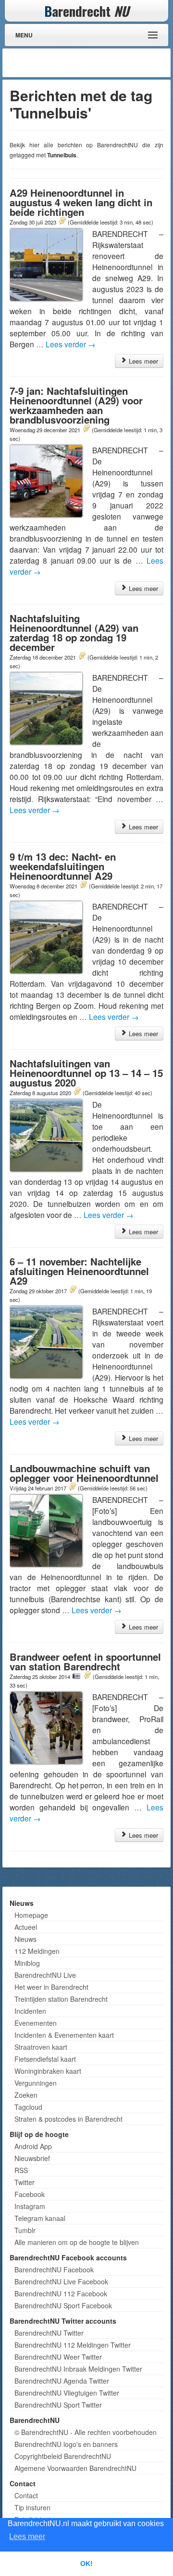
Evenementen (36, 2023)
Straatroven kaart (41, 2047)
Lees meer (142, 361)
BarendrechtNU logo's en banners (66, 2444)
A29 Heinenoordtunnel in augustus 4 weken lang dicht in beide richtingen (81, 202)
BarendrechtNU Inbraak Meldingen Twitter (78, 2369)
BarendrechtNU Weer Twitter (58, 2357)
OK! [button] (86, 2564)
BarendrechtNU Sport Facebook (63, 2305)
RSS (21, 2170)
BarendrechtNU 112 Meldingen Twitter (73, 2345)
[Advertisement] (91, 63)
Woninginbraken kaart (48, 2071)
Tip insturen (32, 2507)
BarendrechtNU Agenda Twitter (62, 2381)
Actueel (26, 1927)
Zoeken (26, 2095)
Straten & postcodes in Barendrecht (68, 2119)
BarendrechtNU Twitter (49, 2333)
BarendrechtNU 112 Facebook (61, 2293)
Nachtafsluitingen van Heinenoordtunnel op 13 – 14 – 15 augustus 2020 (86, 1073)
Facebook (30, 2194)
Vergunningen (36, 2083)
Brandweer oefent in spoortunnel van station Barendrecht (85, 1661)
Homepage (31, 1915)
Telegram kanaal (40, 2218)
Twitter (25, 2182)
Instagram (30, 2206)
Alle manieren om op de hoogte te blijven (77, 2242)
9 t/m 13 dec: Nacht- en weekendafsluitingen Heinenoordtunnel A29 (63, 866)
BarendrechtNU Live (45, 1975)
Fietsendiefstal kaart (45, 2059)
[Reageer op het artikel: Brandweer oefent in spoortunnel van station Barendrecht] (87, 1676)
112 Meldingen (37, 1951)
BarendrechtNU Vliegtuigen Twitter (67, 2393)
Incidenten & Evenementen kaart (64, 2035)
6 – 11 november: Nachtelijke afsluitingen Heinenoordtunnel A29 (79, 1271)
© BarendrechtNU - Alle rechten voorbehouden (86, 2432)
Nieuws (25, 1939)
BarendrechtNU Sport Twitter (58, 2405)
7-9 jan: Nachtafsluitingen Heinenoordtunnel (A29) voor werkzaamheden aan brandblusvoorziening (76, 405)
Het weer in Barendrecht (51, 1987)
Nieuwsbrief (32, 2158)
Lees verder (71, 344)
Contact (26, 2495)
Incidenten (30, 2011)
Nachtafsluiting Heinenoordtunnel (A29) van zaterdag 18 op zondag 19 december (74, 632)
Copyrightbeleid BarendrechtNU (63, 2456)
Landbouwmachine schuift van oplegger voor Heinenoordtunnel (84, 1473)
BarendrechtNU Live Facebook (61, 2281)
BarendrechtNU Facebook (54, 2269)
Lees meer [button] (27, 2536)
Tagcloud (28, 2107)
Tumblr (25, 2230)
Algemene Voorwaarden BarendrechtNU (75, 2468)
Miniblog (27, 1963)
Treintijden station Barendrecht (61, 1999)
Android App (33, 2146)
